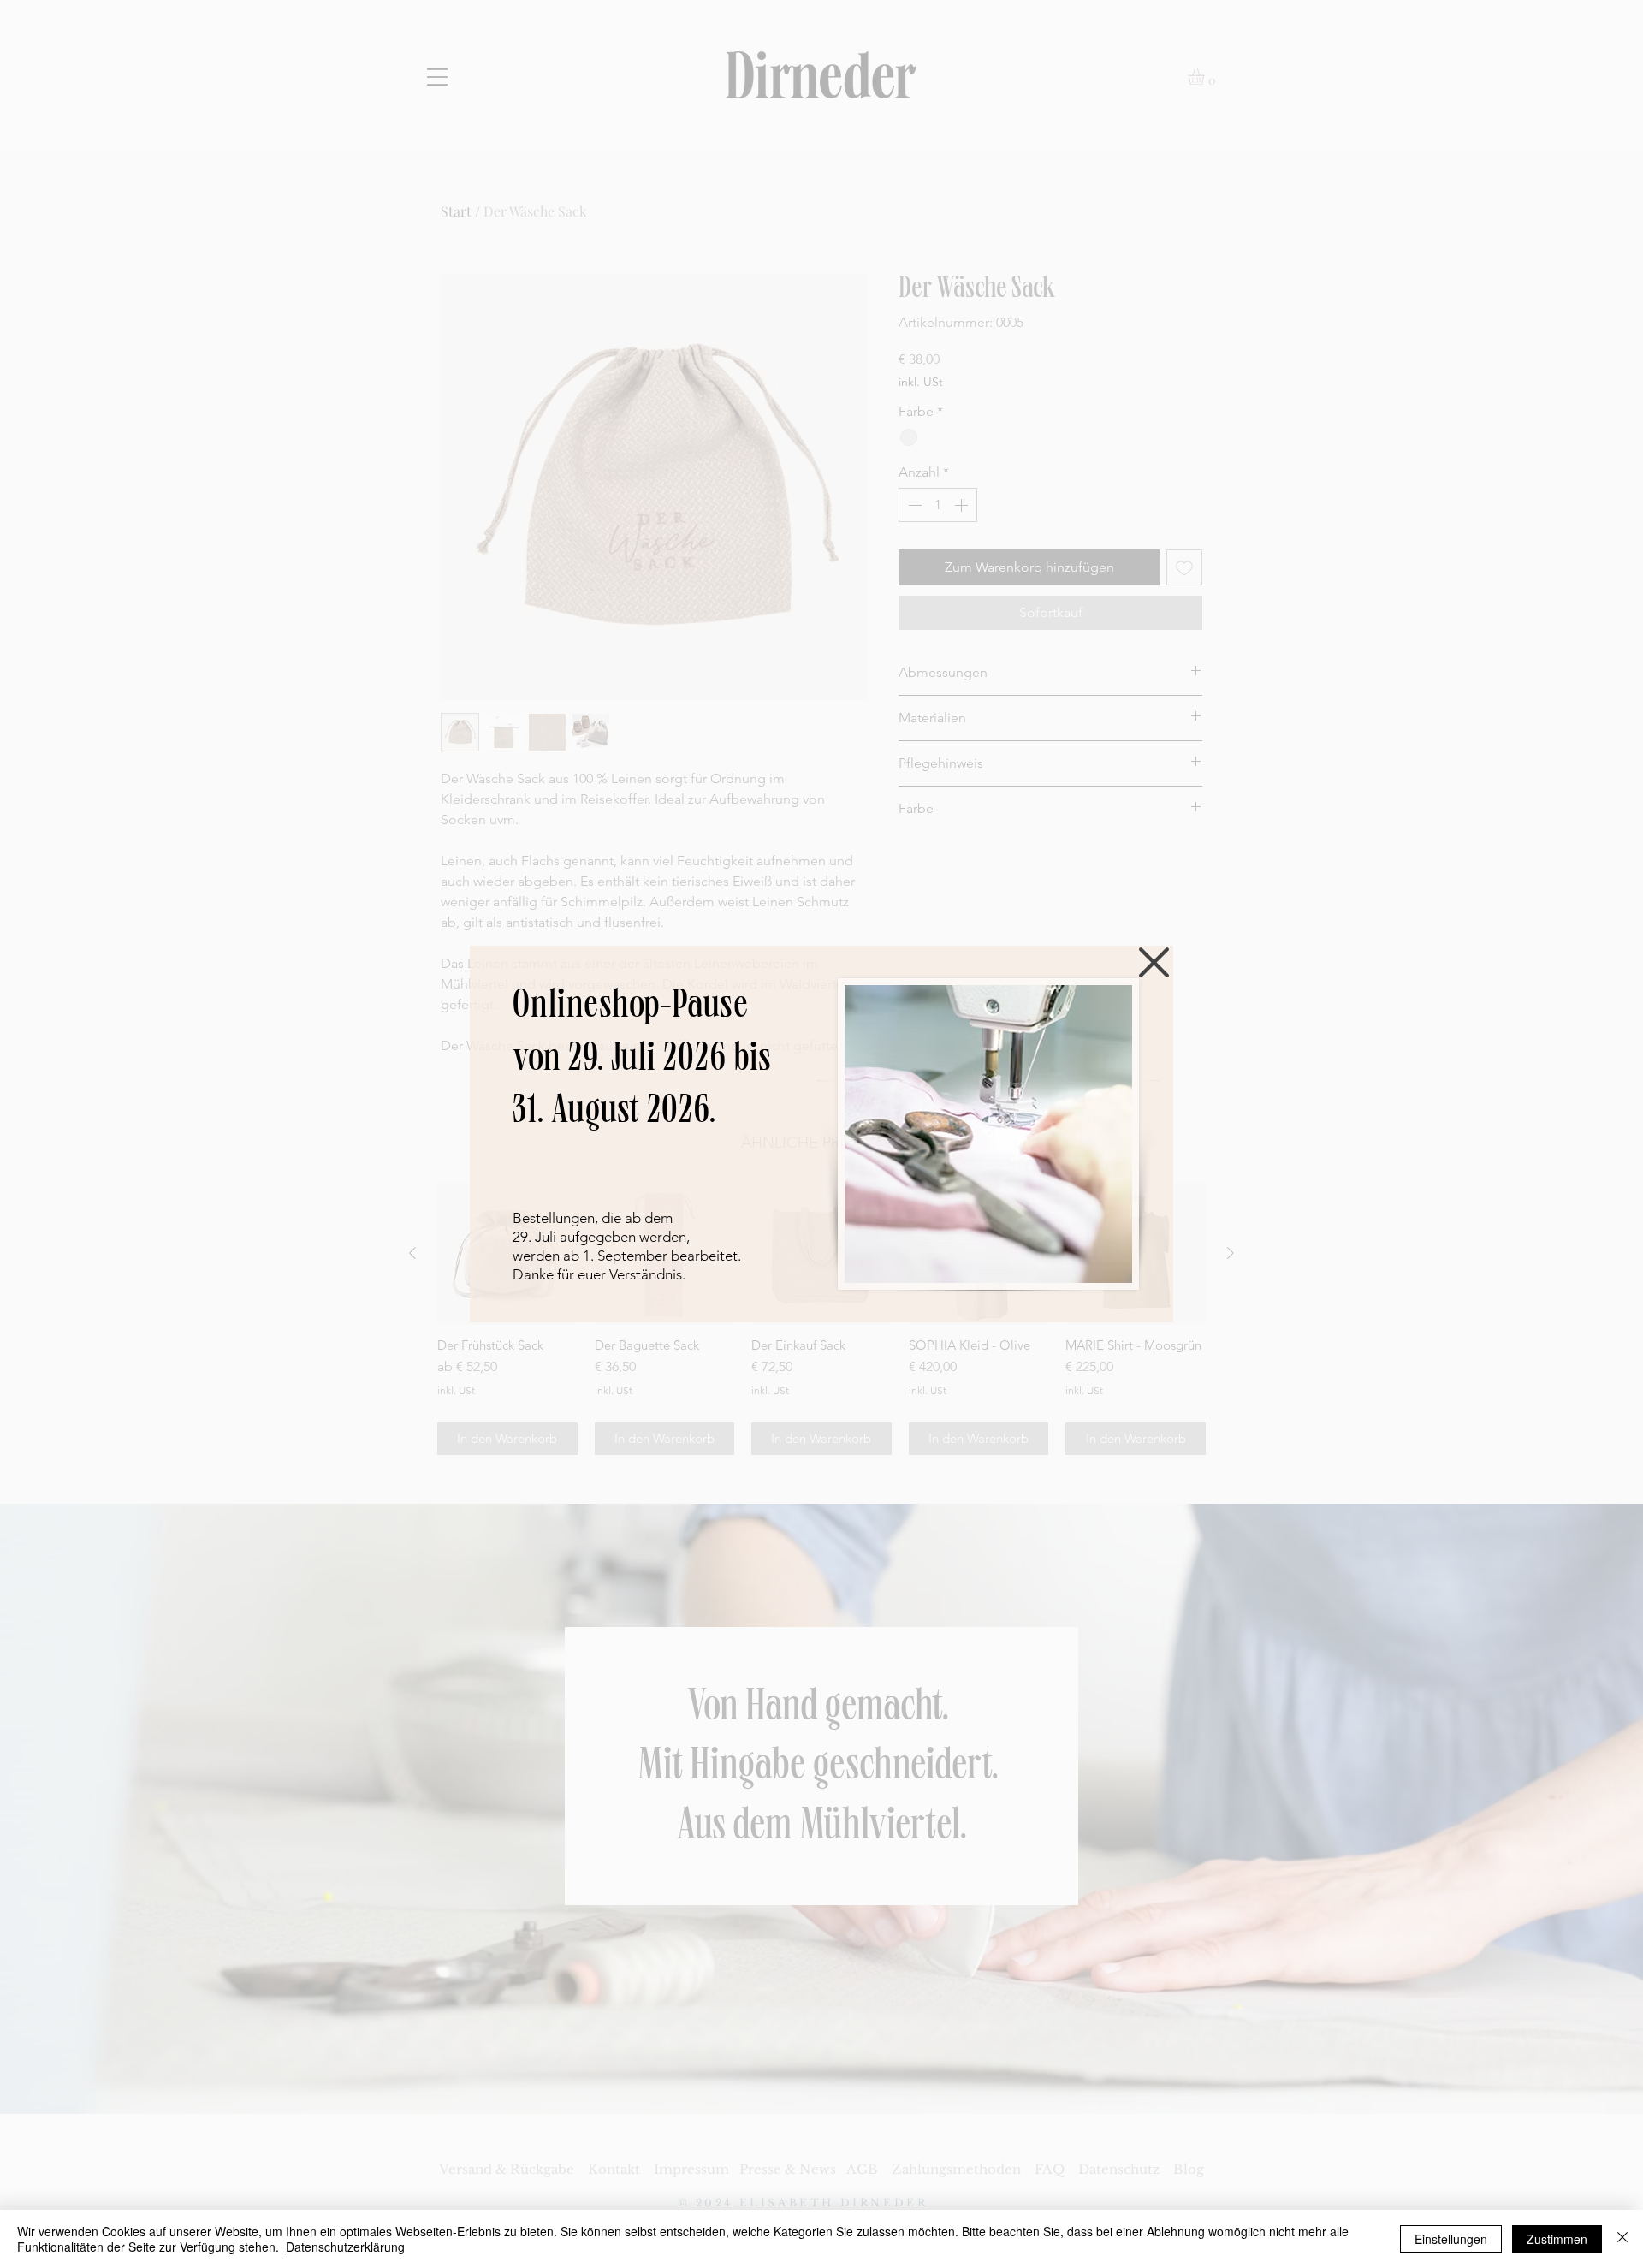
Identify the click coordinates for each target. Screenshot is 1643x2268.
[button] (1154, 962)
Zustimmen (1557, 2239)
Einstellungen (1451, 2239)
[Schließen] (1622, 2239)
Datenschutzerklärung (345, 2247)
